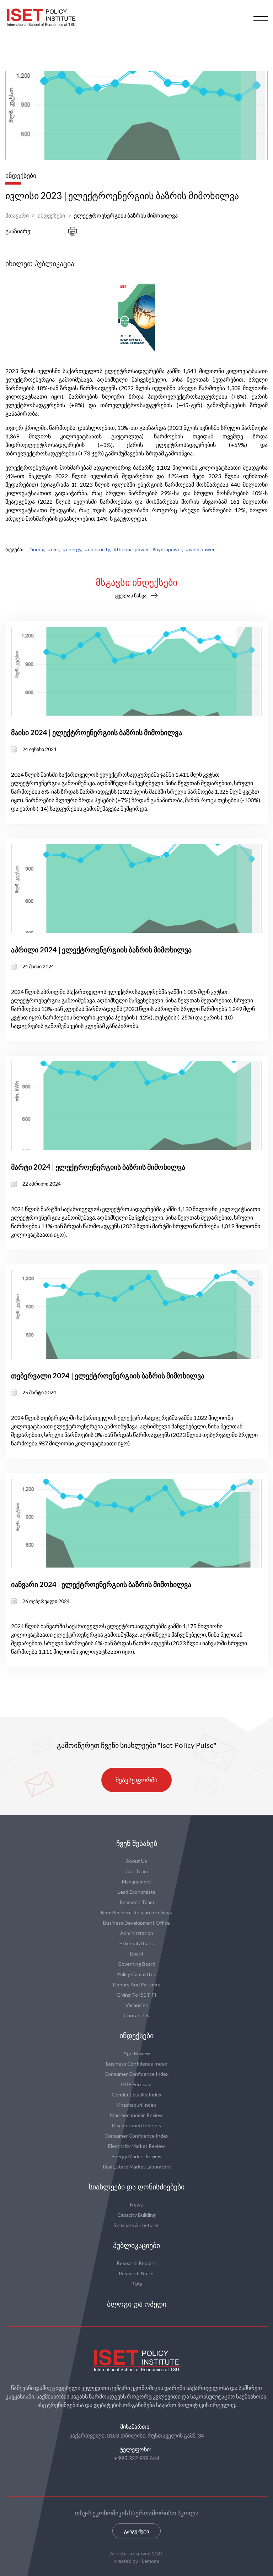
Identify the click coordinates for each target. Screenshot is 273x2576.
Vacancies (137, 2005)
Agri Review (137, 2053)
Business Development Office (136, 1923)
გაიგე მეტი (136, 2531)
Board (137, 1954)
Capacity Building (136, 2215)
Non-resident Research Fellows (136, 1912)
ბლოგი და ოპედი (137, 2304)
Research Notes (137, 2273)
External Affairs (137, 1943)
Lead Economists (136, 1892)
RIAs (137, 2284)
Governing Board (136, 1964)
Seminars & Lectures (137, 2225)
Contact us (136, 2015)
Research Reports (137, 2263)
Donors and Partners (137, 1984)
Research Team (137, 1902)
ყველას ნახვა (131, 595)
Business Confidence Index (136, 2064)
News (136, 2205)
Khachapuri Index (136, 2105)
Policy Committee (137, 1974)
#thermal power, (132, 549)
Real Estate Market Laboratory (137, 2167)
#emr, (54, 549)
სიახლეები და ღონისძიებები (137, 2187)
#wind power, (201, 549)
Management (137, 1882)
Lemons (151, 2561)
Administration (137, 1933)
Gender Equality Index (136, 2094)
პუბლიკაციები (136, 2246)
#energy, (73, 549)
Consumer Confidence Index (136, 2074)
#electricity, (98, 549)
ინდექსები (51, 215)
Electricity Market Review (136, 2146)
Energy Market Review (137, 2156)
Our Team (137, 1871)
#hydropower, (168, 549)
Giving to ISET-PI (136, 1995)
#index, (37, 549)
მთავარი (17, 215)
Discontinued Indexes (136, 2125)
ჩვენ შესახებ (137, 1843)
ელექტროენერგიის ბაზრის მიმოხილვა (126, 215)
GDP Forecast (136, 2084)
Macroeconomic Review (136, 2115)
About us (136, 1861)
